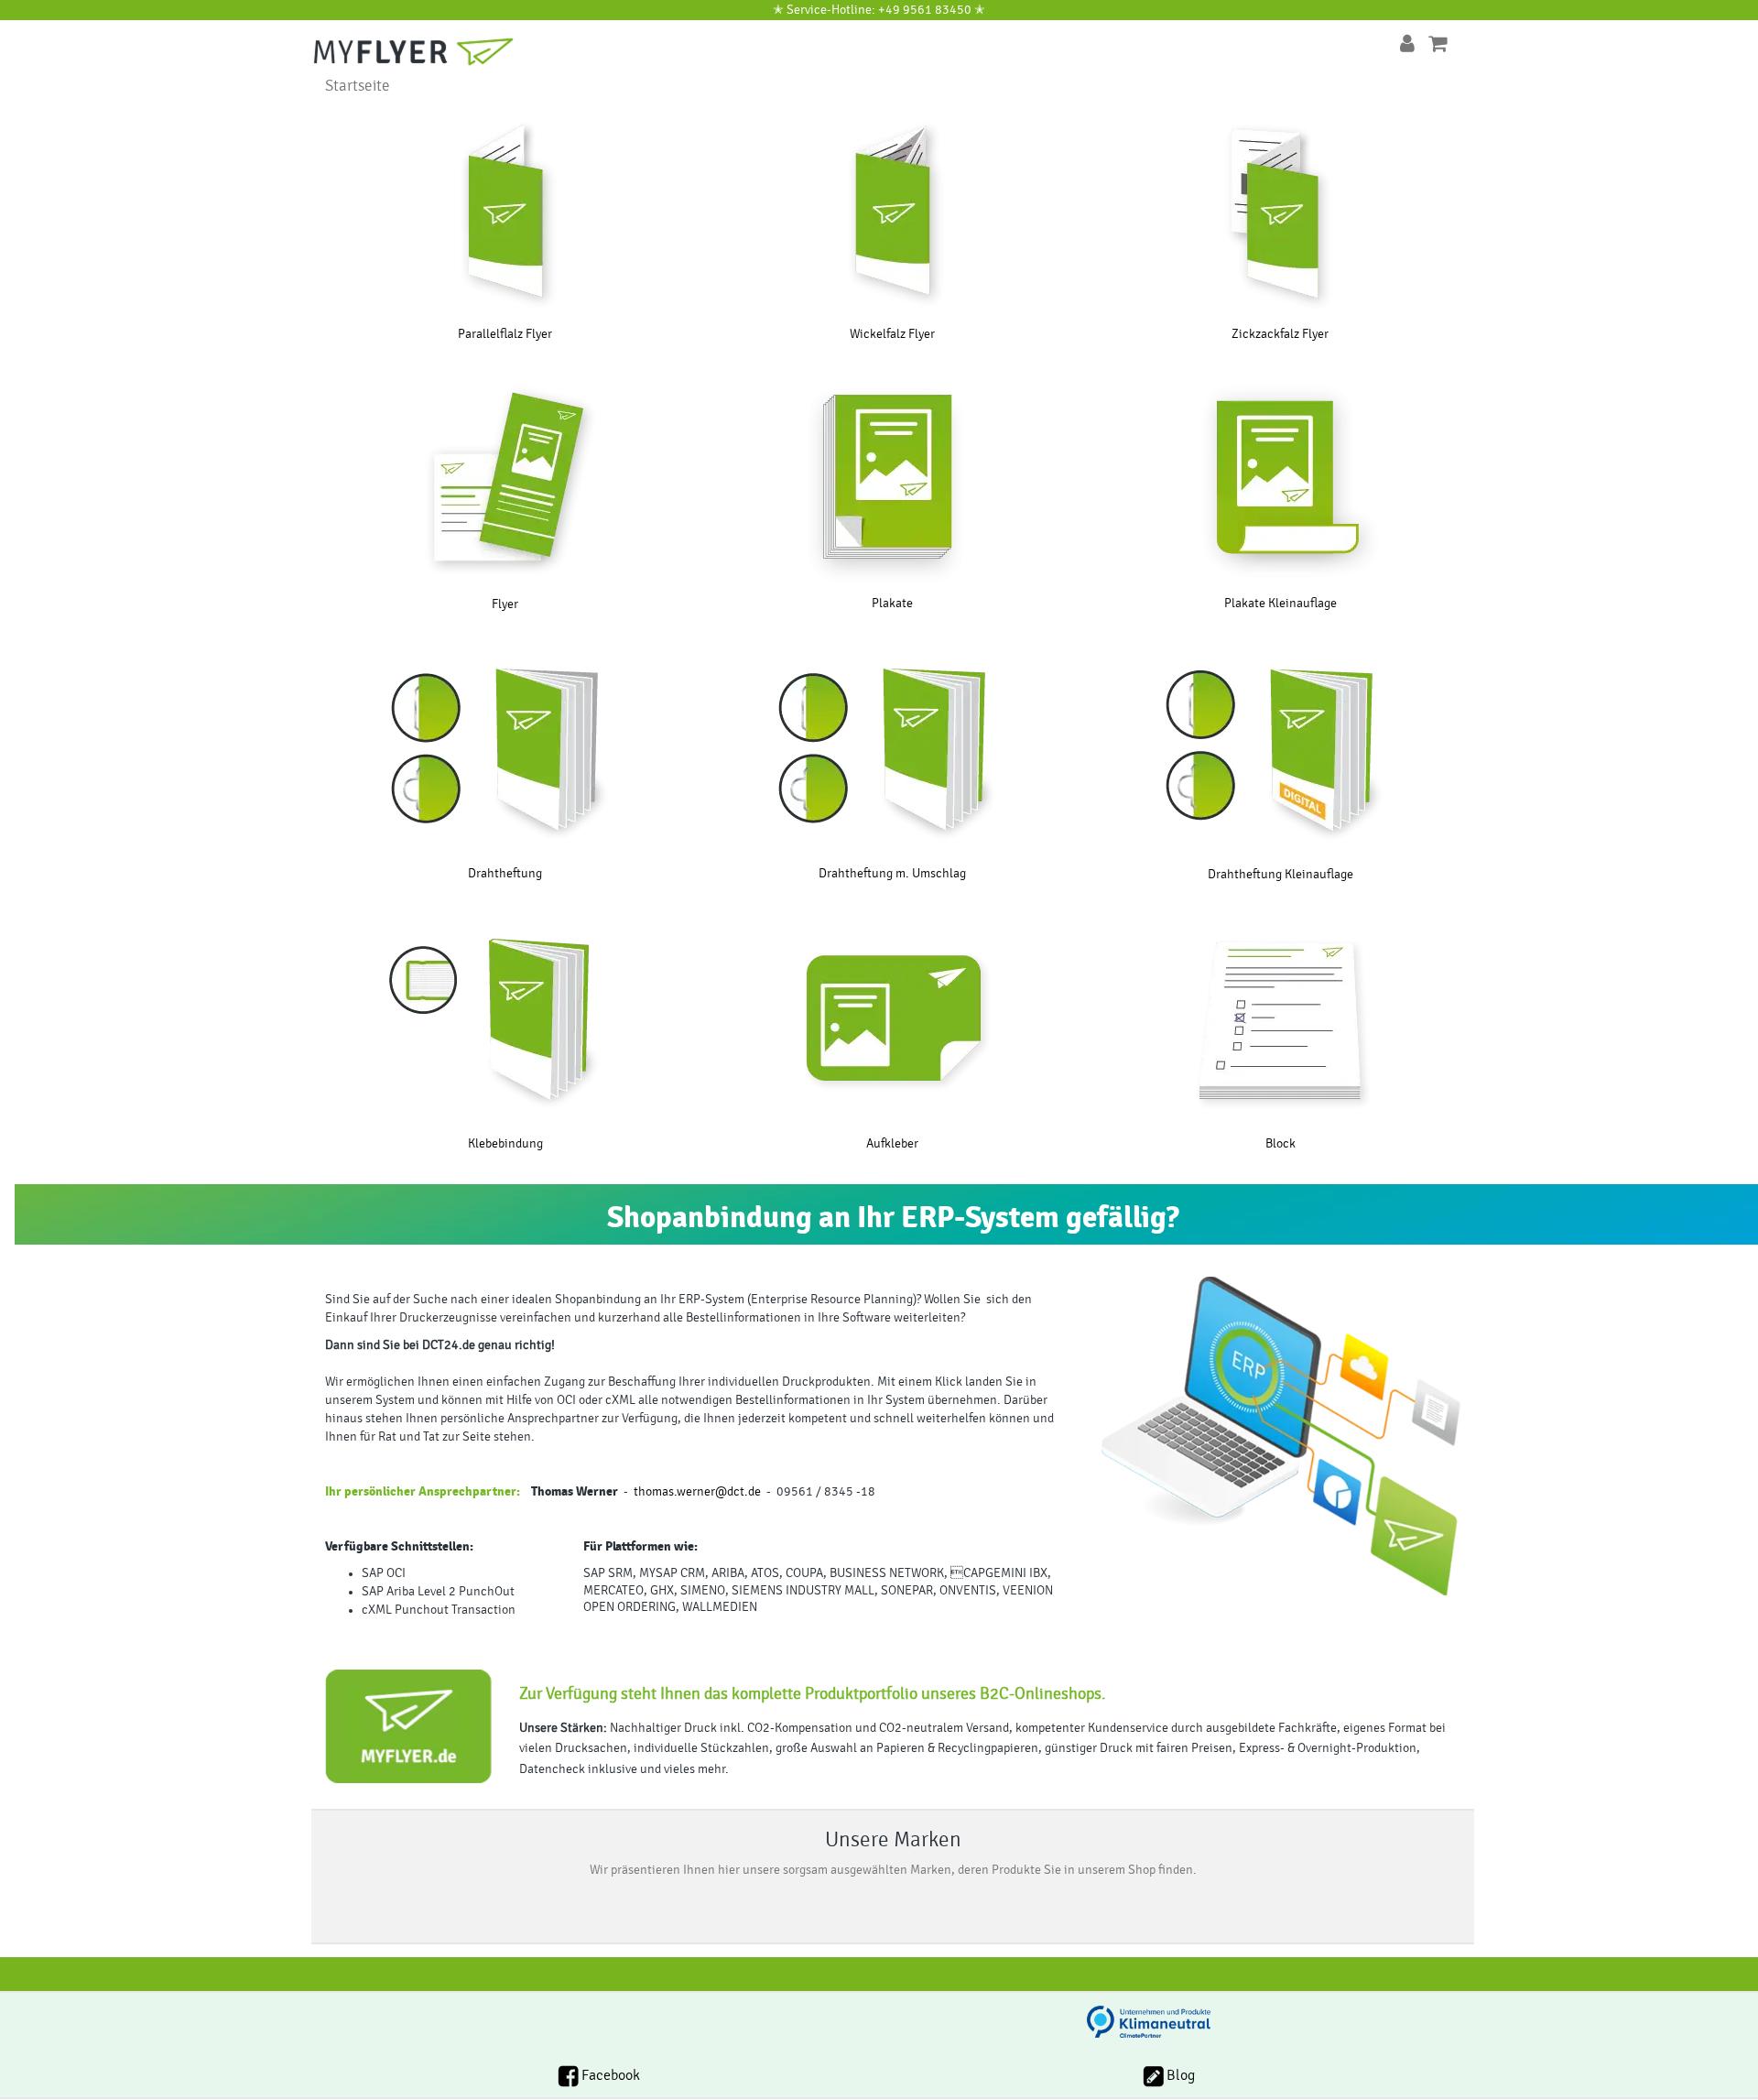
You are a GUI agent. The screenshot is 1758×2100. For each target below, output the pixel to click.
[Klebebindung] (505, 1020)
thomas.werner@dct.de (697, 1492)
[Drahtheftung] (505, 750)
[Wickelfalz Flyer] (892, 211)
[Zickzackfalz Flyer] (1281, 211)
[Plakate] (892, 480)
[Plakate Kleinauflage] (1281, 480)
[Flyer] (505, 480)
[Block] (1281, 1020)
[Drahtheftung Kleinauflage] (1281, 751)
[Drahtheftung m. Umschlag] (892, 750)
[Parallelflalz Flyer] (505, 211)
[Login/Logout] (1407, 44)
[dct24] (430, 50)
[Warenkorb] (1438, 44)
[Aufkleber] (892, 1020)
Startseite (358, 86)
